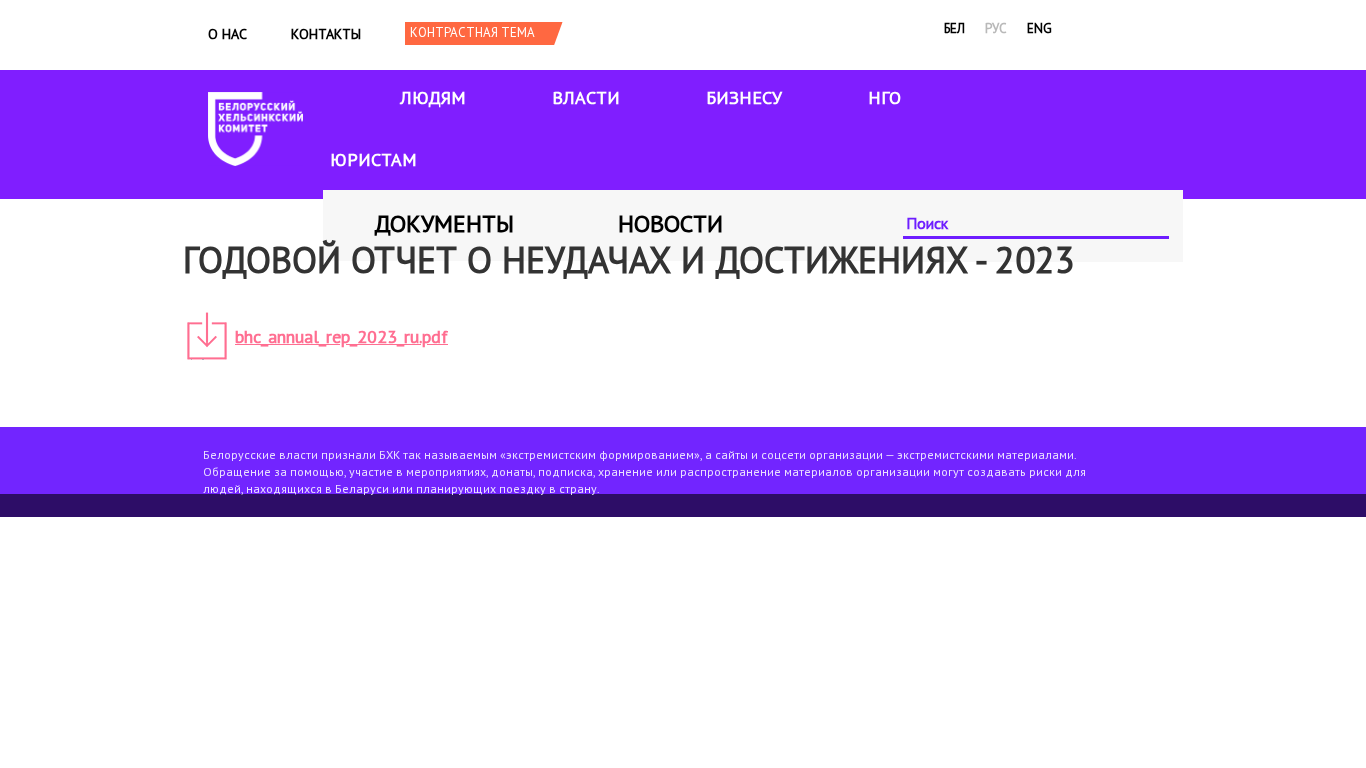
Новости (670, 223)
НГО (884, 97)
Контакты (326, 34)
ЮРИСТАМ (373, 159)
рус (996, 28)
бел (954, 28)
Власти (586, 97)
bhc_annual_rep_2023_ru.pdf (341, 336)
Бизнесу (744, 97)
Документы (444, 223)
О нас (227, 34)
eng (1039, 28)
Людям (433, 97)
